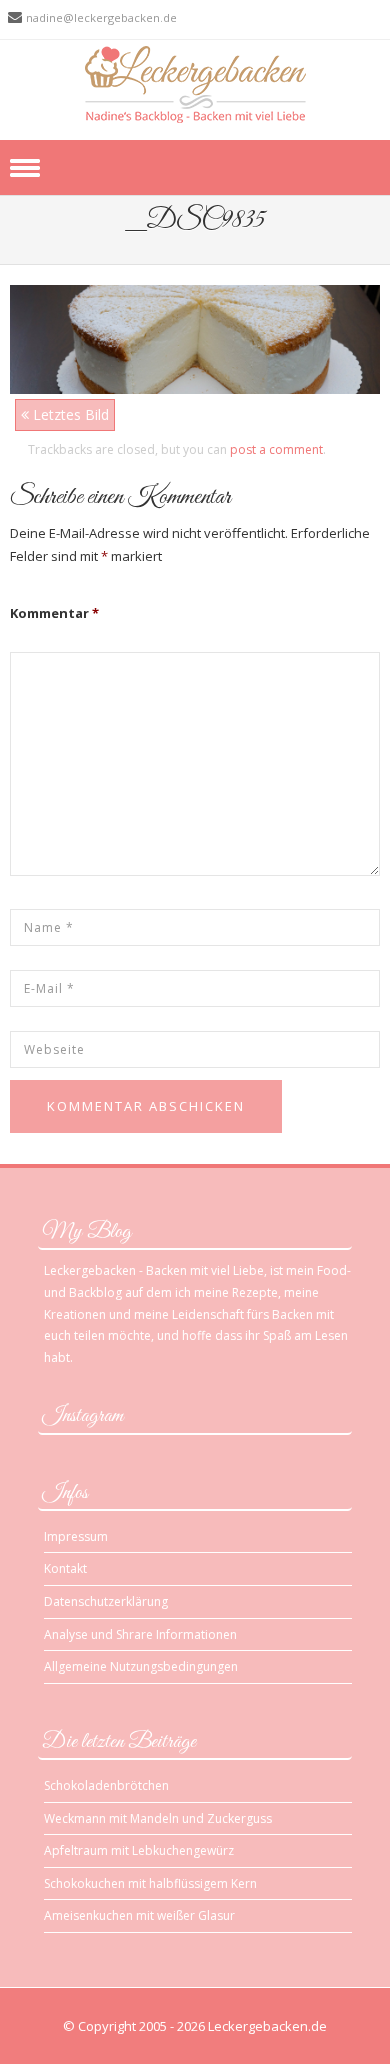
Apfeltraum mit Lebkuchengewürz (139, 1850)
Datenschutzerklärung (106, 1601)
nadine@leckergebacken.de (101, 17)
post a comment (276, 449)
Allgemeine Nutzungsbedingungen (141, 1666)
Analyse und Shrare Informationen (140, 1634)
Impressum (76, 1536)
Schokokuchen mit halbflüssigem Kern (150, 1883)
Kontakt (65, 1568)
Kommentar (54, 613)
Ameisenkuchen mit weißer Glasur (139, 1915)
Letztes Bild (69, 414)
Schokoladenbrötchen (106, 1785)
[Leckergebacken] (195, 83)
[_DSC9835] (195, 338)
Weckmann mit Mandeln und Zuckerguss (158, 1818)
